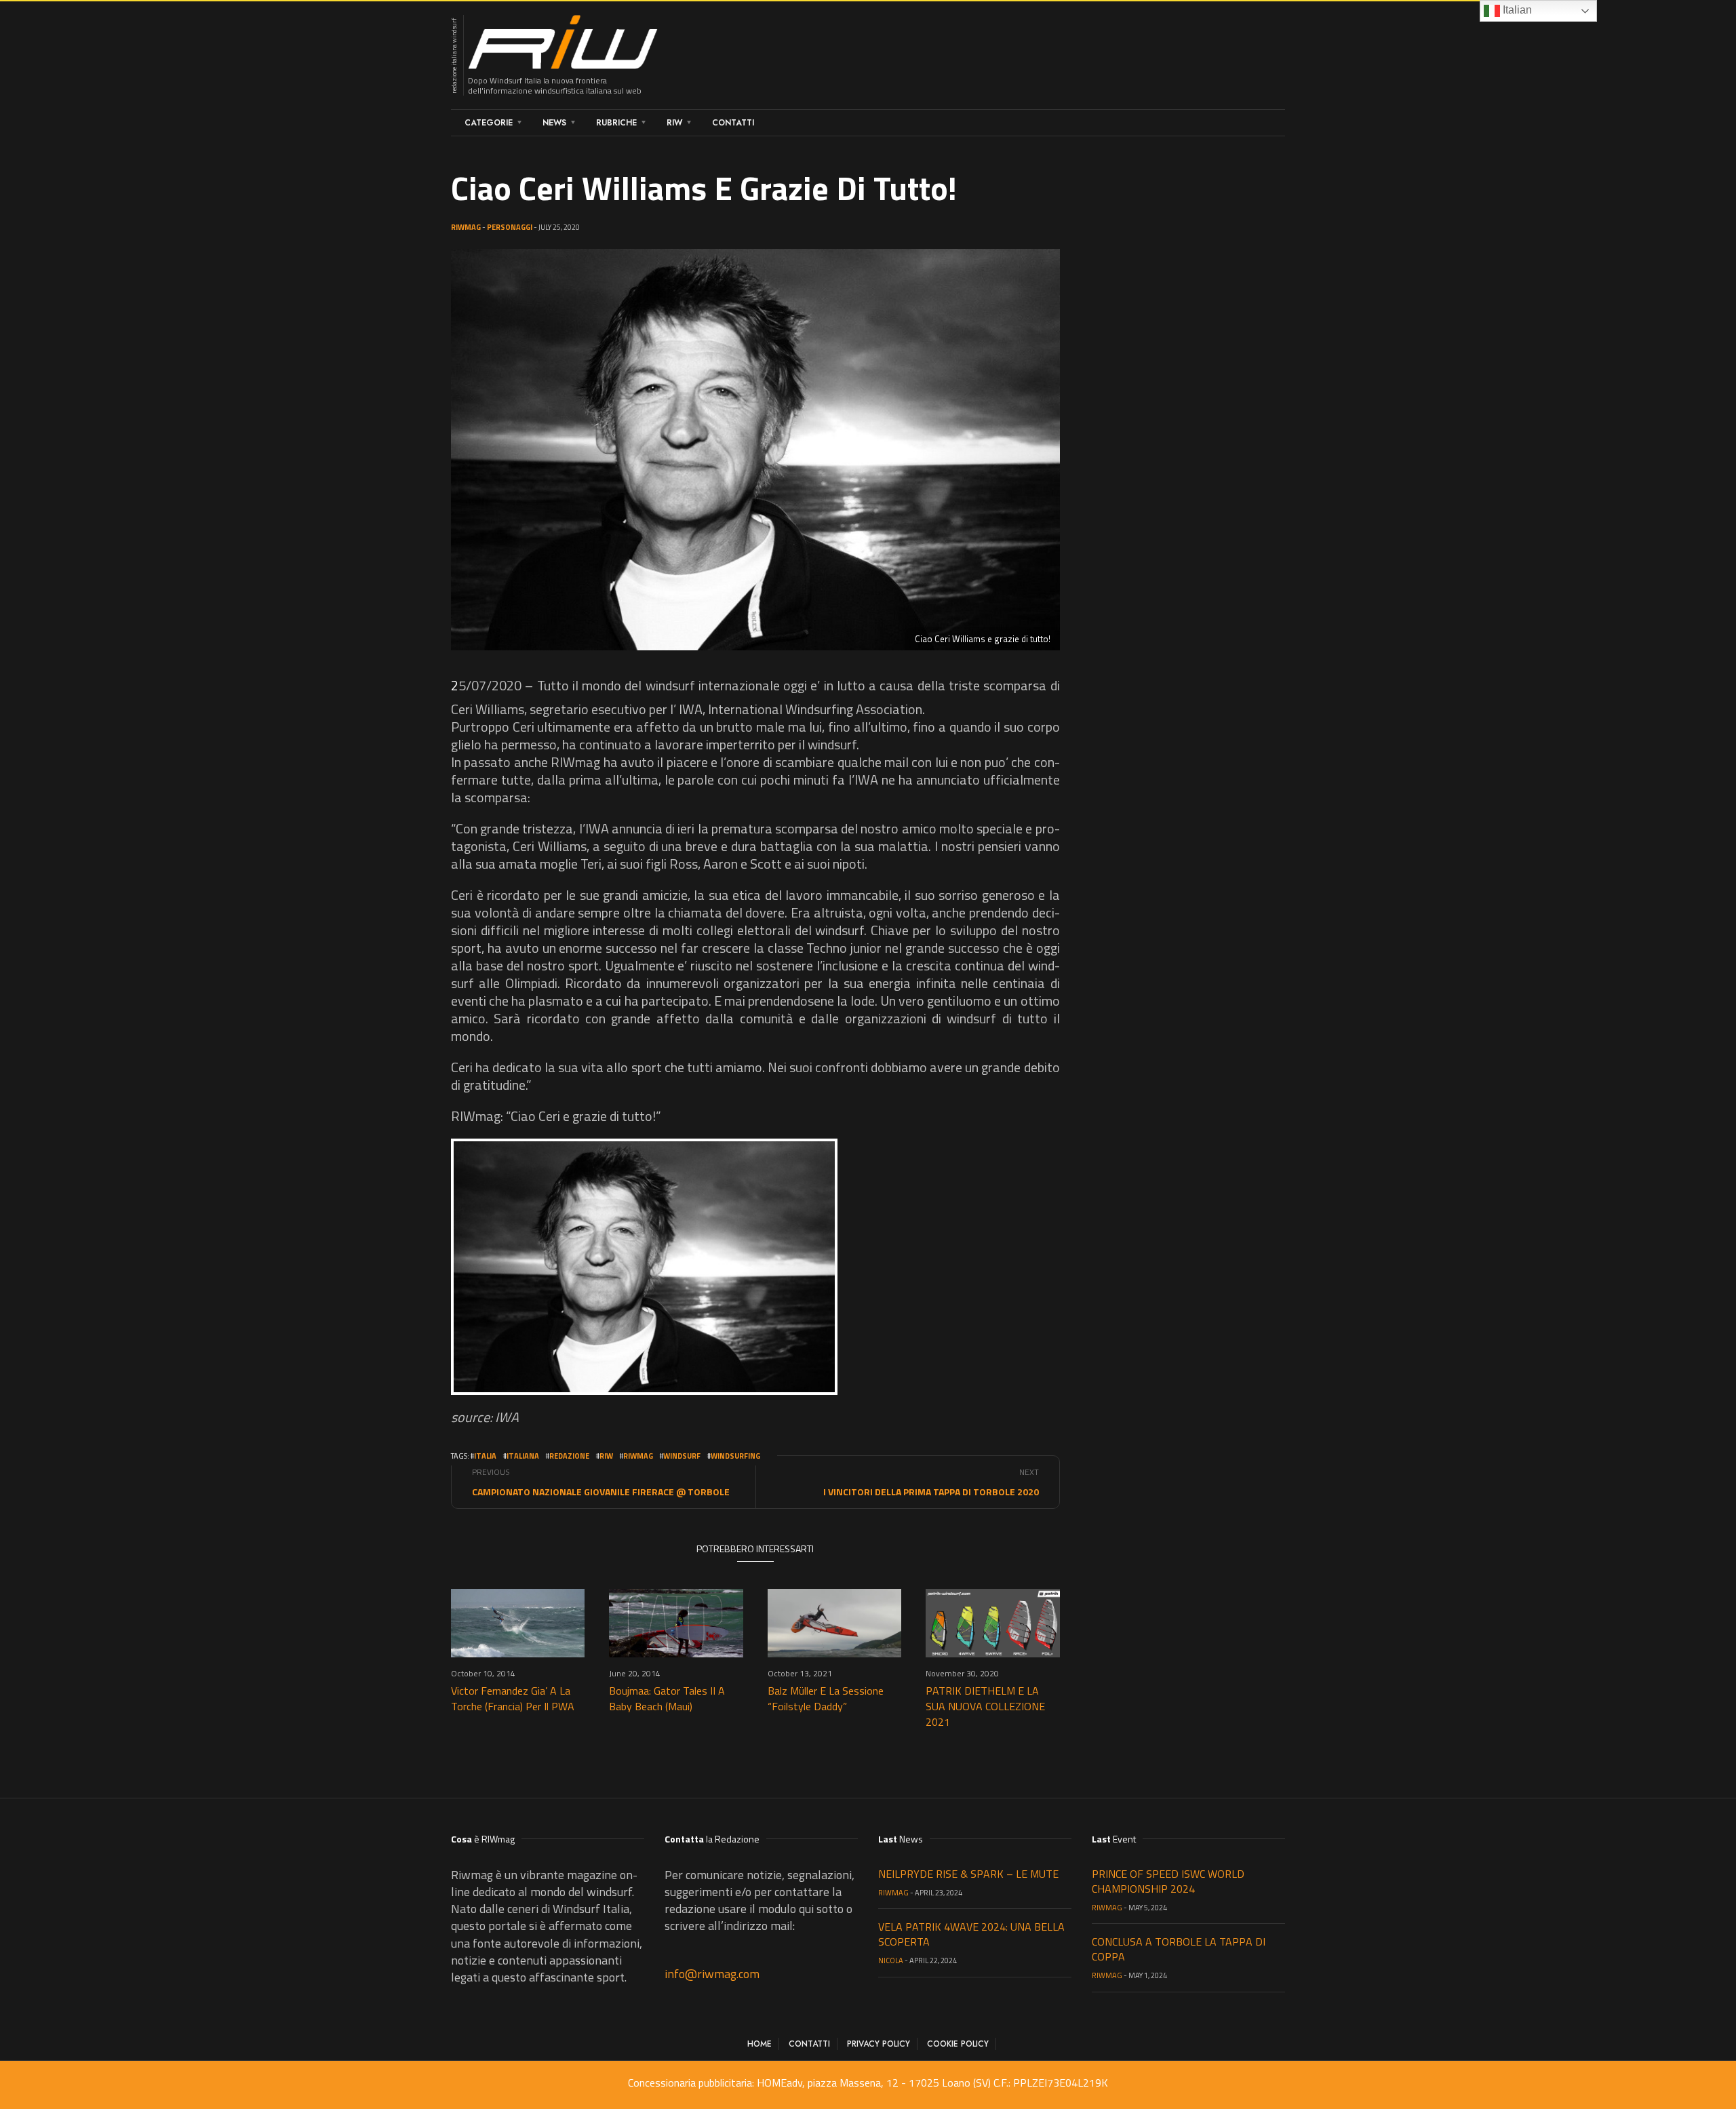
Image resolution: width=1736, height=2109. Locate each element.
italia (485, 1456)
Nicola (891, 1960)
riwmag (638, 1456)
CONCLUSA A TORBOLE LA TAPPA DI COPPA (1179, 1949)
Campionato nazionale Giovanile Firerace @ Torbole (601, 1492)
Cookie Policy (958, 2044)
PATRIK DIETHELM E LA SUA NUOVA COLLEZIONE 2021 (985, 1706)
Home (759, 2044)
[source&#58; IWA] (644, 1267)
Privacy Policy (879, 2044)
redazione (569, 1456)
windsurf (682, 1456)
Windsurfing (735, 1456)
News (554, 123)
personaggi (510, 227)
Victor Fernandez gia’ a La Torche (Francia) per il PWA (513, 1698)
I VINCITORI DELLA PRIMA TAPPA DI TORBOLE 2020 (931, 1492)
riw (606, 1456)
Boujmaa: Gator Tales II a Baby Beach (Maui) (667, 1698)
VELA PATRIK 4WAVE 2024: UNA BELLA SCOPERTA (971, 1934)
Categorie (489, 123)
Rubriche (616, 123)
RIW (674, 123)
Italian (1516, 10)
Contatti (733, 123)
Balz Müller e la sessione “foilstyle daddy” (826, 1698)
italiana (523, 1456)
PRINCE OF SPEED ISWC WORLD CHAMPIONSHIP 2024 (1168, 1881)
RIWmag (466, 227)
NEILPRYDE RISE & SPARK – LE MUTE (968, 1874)
